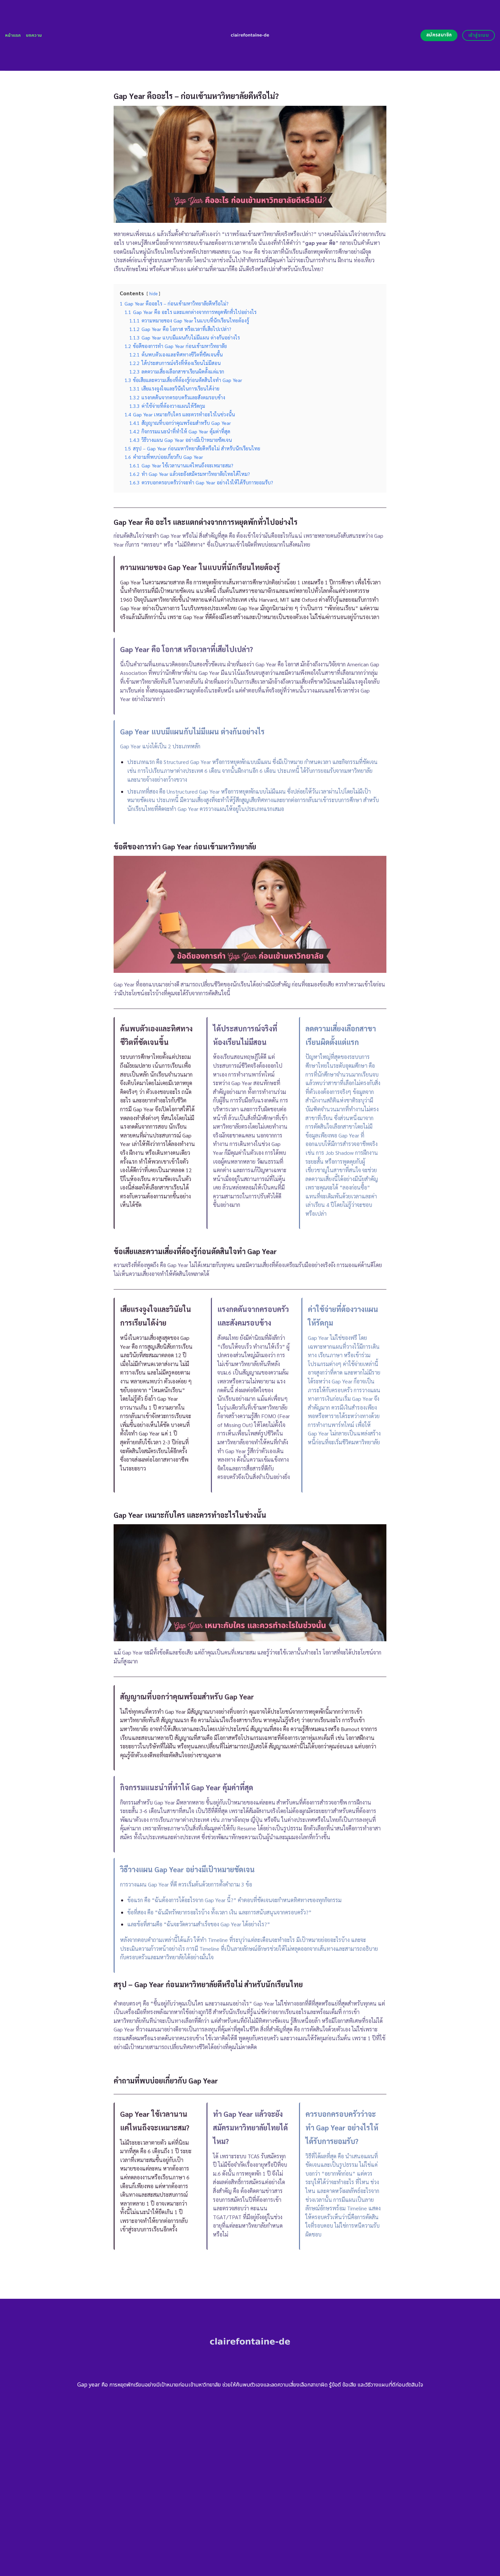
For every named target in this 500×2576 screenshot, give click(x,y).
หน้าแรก (13, 35)
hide (153, 293)
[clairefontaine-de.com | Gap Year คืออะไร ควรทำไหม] (250, 35)
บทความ (34, 35)
